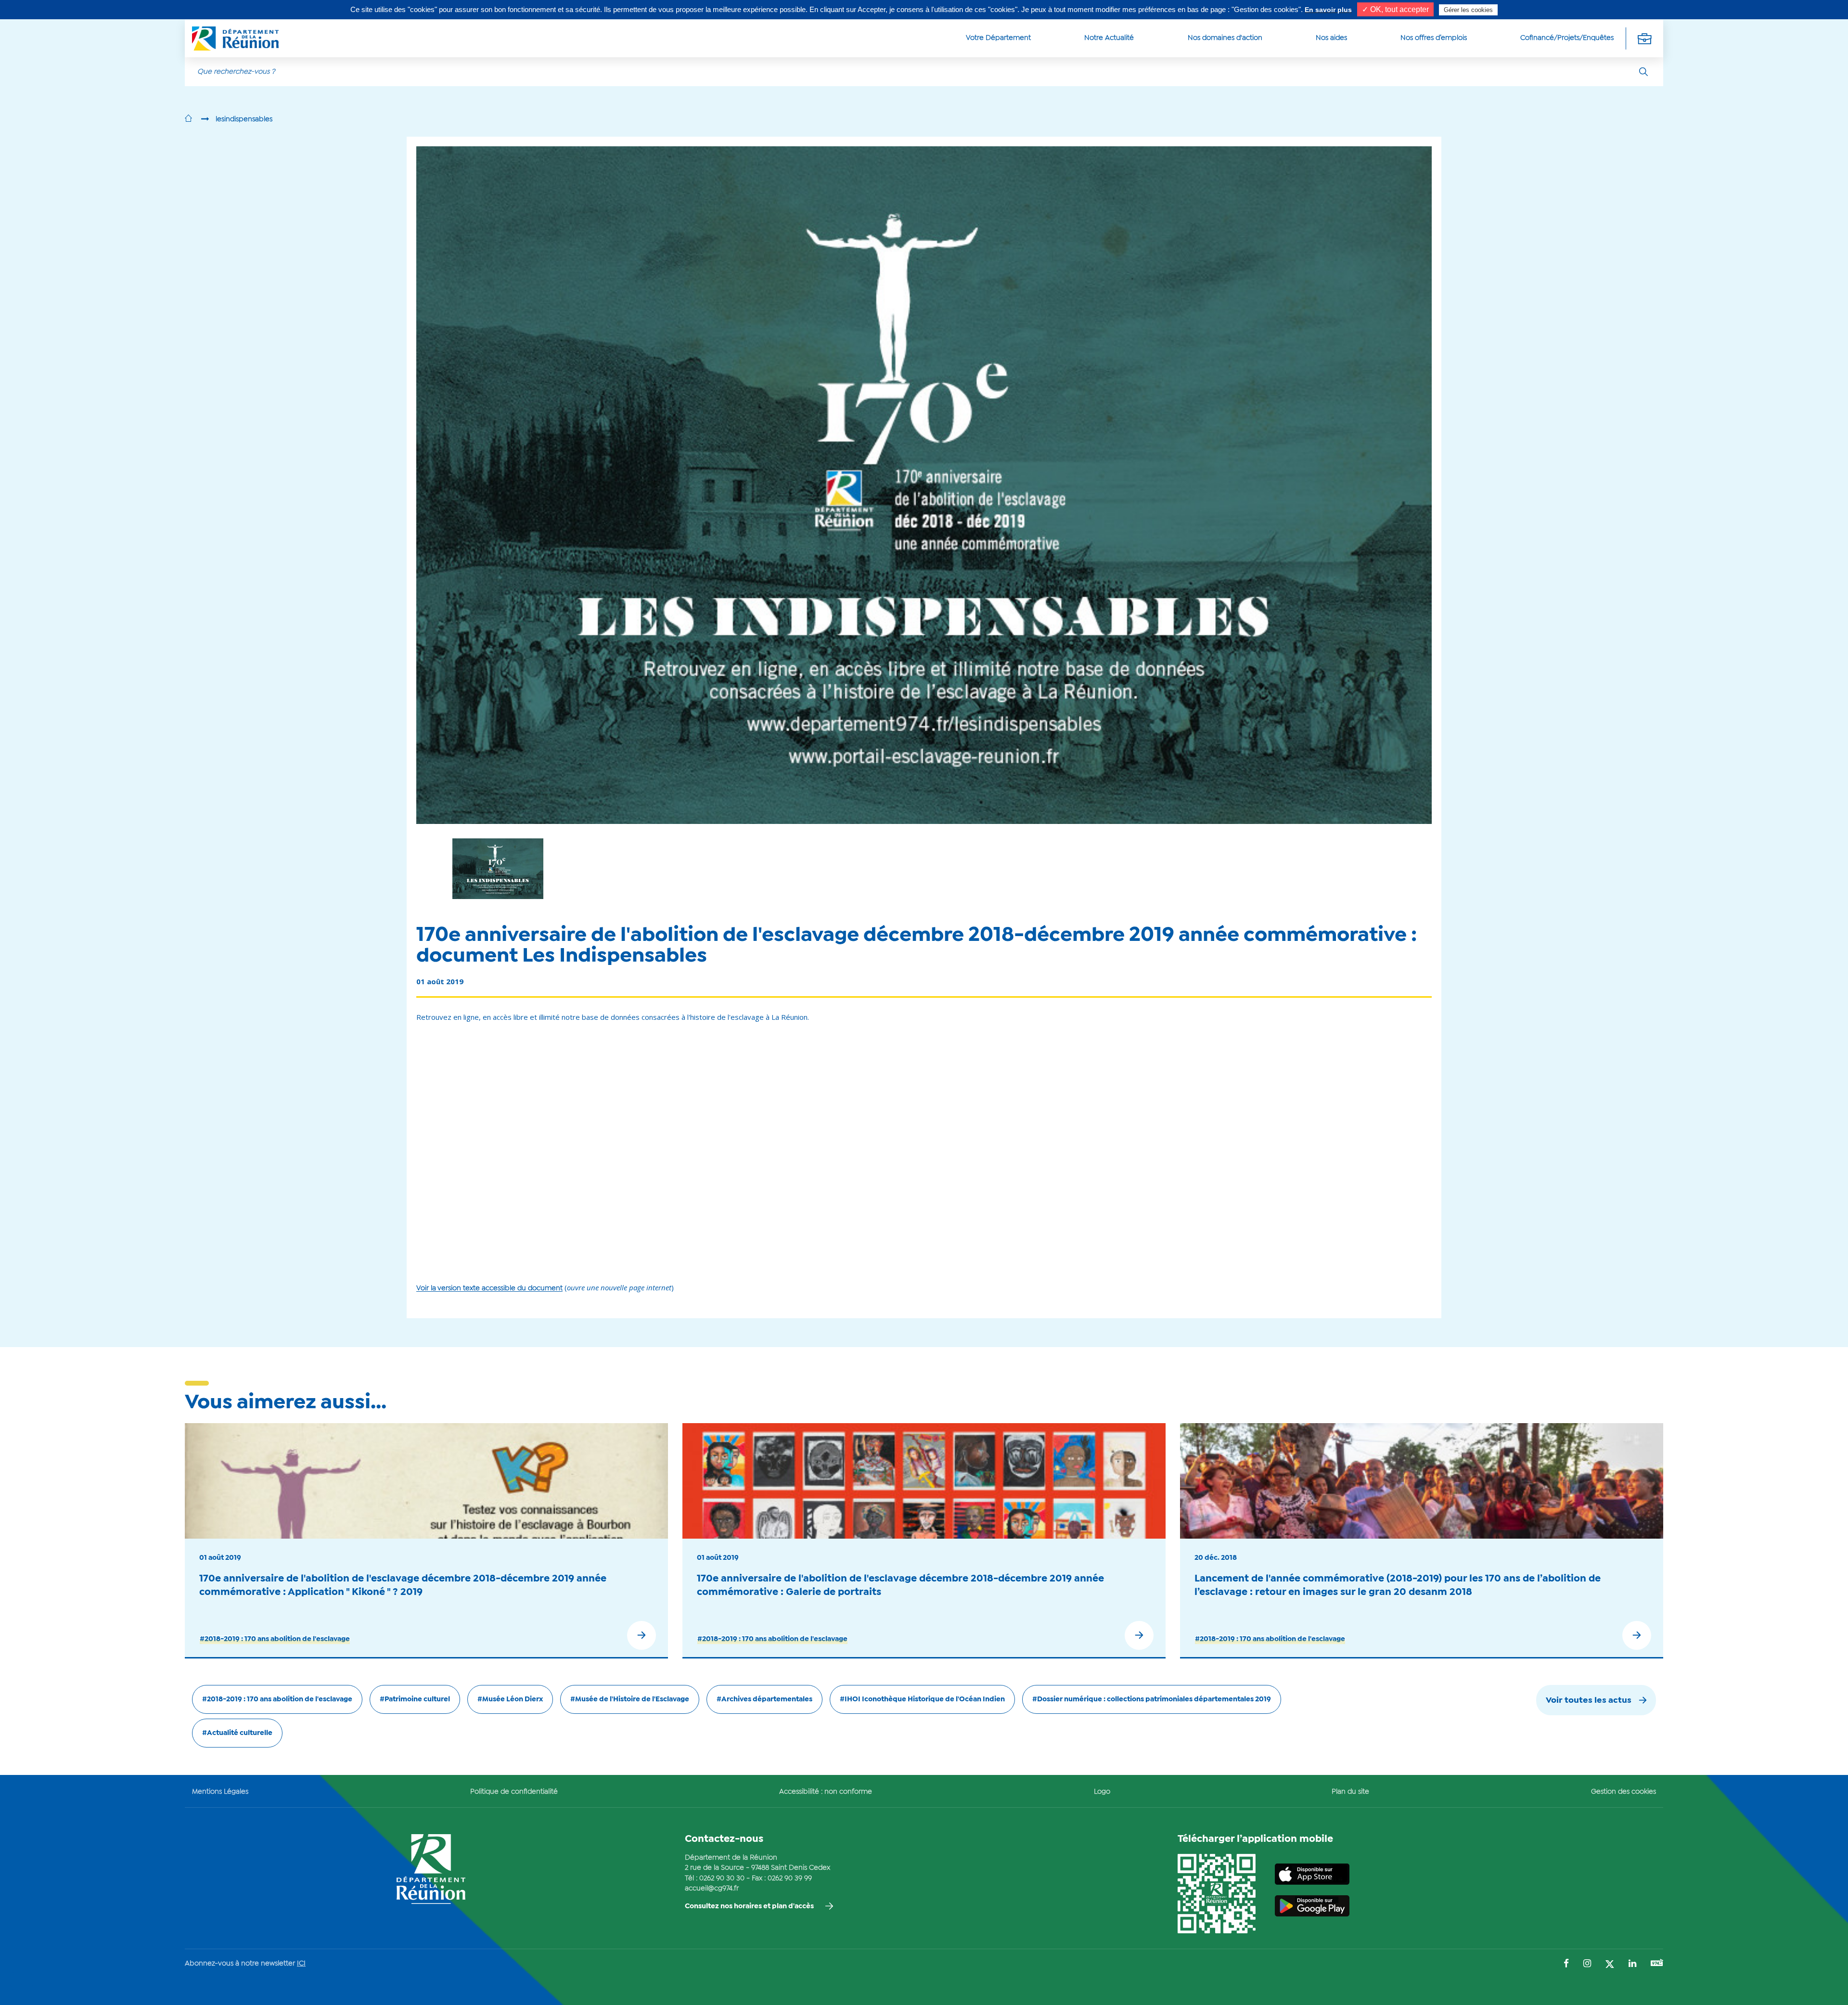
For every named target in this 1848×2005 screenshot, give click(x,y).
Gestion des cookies (1623, 1792)
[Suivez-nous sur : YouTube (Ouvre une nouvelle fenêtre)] (1657, 1964)
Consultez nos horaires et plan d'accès (749, 1906)
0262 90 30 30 (722, 1878)
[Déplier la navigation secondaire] (1644, 38)
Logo (1102, 1792)
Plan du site (1350, 1792)
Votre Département (998, 38)
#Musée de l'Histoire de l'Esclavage (630, 1699)
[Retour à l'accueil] (188, 119)
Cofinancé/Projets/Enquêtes (1567, 38)
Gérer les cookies (1468, 10)
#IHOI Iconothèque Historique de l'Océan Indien (922, 1699)
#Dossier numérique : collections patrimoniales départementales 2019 (1152, 1699)
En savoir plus (1328, 10)
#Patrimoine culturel (415, 1699)
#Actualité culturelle (237, 1733)
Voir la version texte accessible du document (489, 1288)
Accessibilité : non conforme (826, 1792)
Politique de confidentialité (514, 1792)
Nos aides (1331, 38)
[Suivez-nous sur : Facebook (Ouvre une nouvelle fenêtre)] (1566, 1964)
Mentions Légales (220, 1792)
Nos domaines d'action (1225, 38)
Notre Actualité (1109, 38)
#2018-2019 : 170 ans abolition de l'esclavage (275, 1639)
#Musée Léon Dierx (510, 1699)
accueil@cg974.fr (712, 1889)
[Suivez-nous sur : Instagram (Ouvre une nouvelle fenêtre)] (1587, 1964)
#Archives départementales (764, 1699)
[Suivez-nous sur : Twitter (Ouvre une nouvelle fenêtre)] (1610, 1965)
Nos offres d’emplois (1434, 38)
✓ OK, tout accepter (1395, 9)
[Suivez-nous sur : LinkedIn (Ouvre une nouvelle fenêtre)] (1632, 1964)
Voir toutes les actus (1589, 1701)
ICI (301, 1964)
